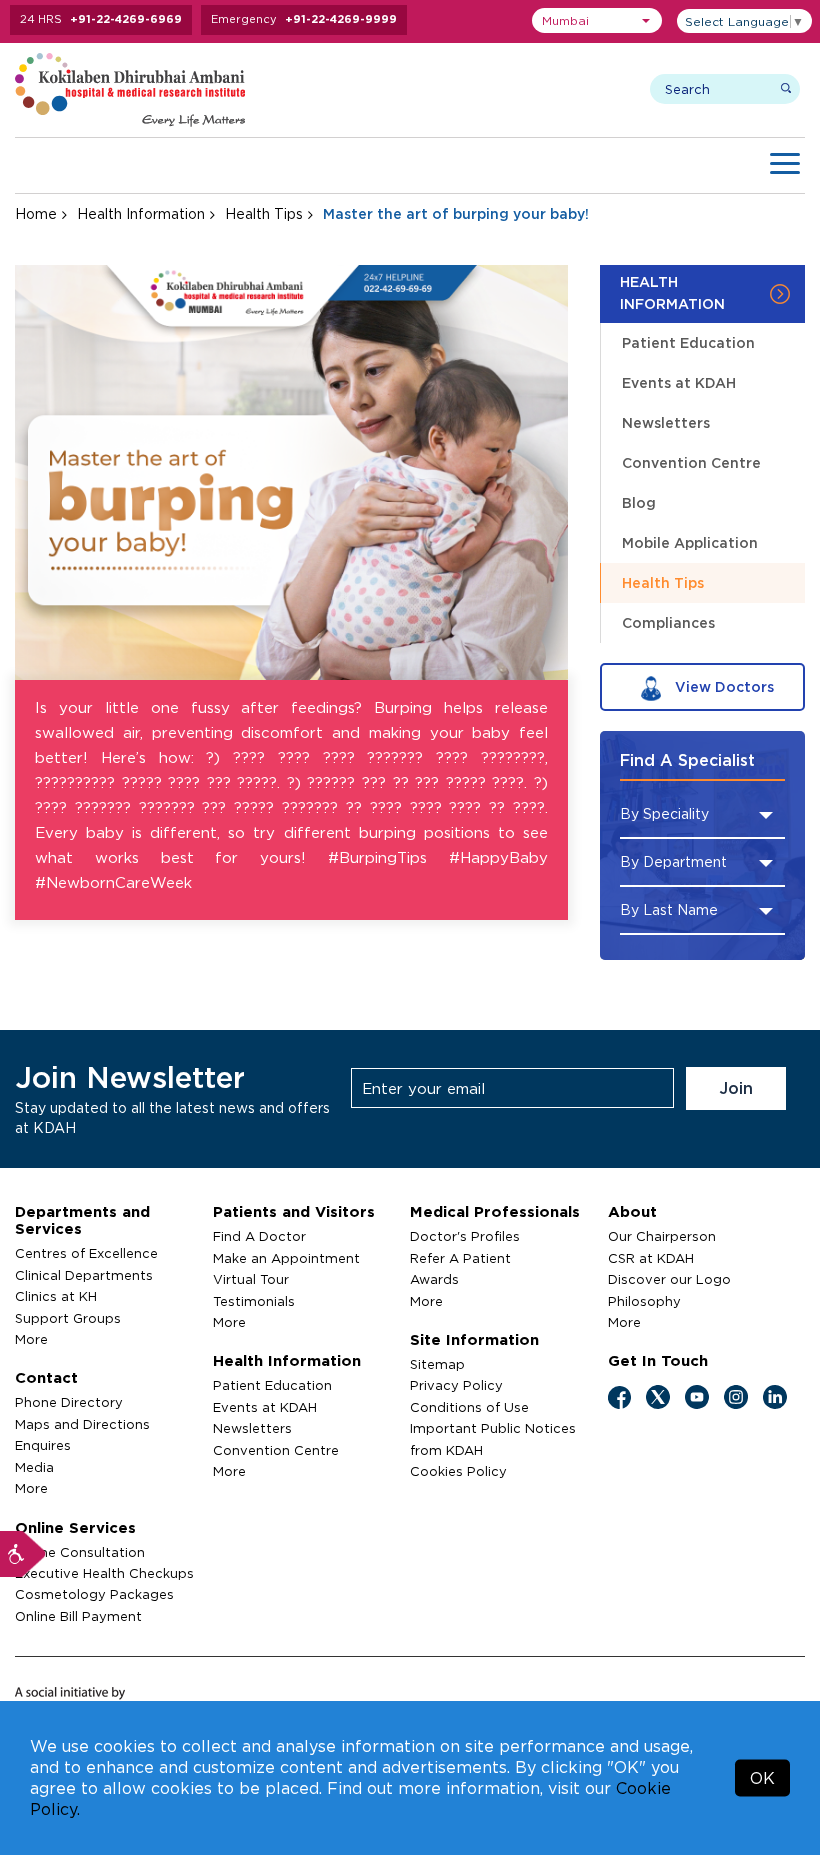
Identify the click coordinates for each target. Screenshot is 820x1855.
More (31, 1339)
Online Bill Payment (78, 1616)
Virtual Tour (251, 1279)
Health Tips (264, 213)
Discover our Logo (669, 1279)
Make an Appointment (286, 1258)
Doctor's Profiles (465, 1236)
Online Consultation (80, 1552)
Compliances (668, 622)
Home (36, 213)
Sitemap (437, 1364)
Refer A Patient (460, 1258)
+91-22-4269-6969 (126, 19)
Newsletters (666, 422)
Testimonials (254, 1301)
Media (34, 1467)
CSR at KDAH (651, 1258)
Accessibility (23, 1554)
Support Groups (68, 1318)
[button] (597, 20)
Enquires (43, 1445)
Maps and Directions (82, 1424)
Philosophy (644, 1301)
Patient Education (688, 342)
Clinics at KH (56, 1296)
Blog (639, 502)
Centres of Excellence (86, 1253)
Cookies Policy (458, 1471)
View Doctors (722, 686)
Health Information (141, 213)
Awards (434, 1279)
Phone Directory (69, 1402)
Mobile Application (690, 542)
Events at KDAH (679, 382)
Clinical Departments (84, 1275)
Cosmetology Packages (94, 1594)
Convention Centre (691, 462)
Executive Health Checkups (104, 1573)
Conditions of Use (469, 1407)
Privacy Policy (456, 1385)
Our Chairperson (662, 1236)
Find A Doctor (259, 1236)
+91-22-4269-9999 (341, 19)
